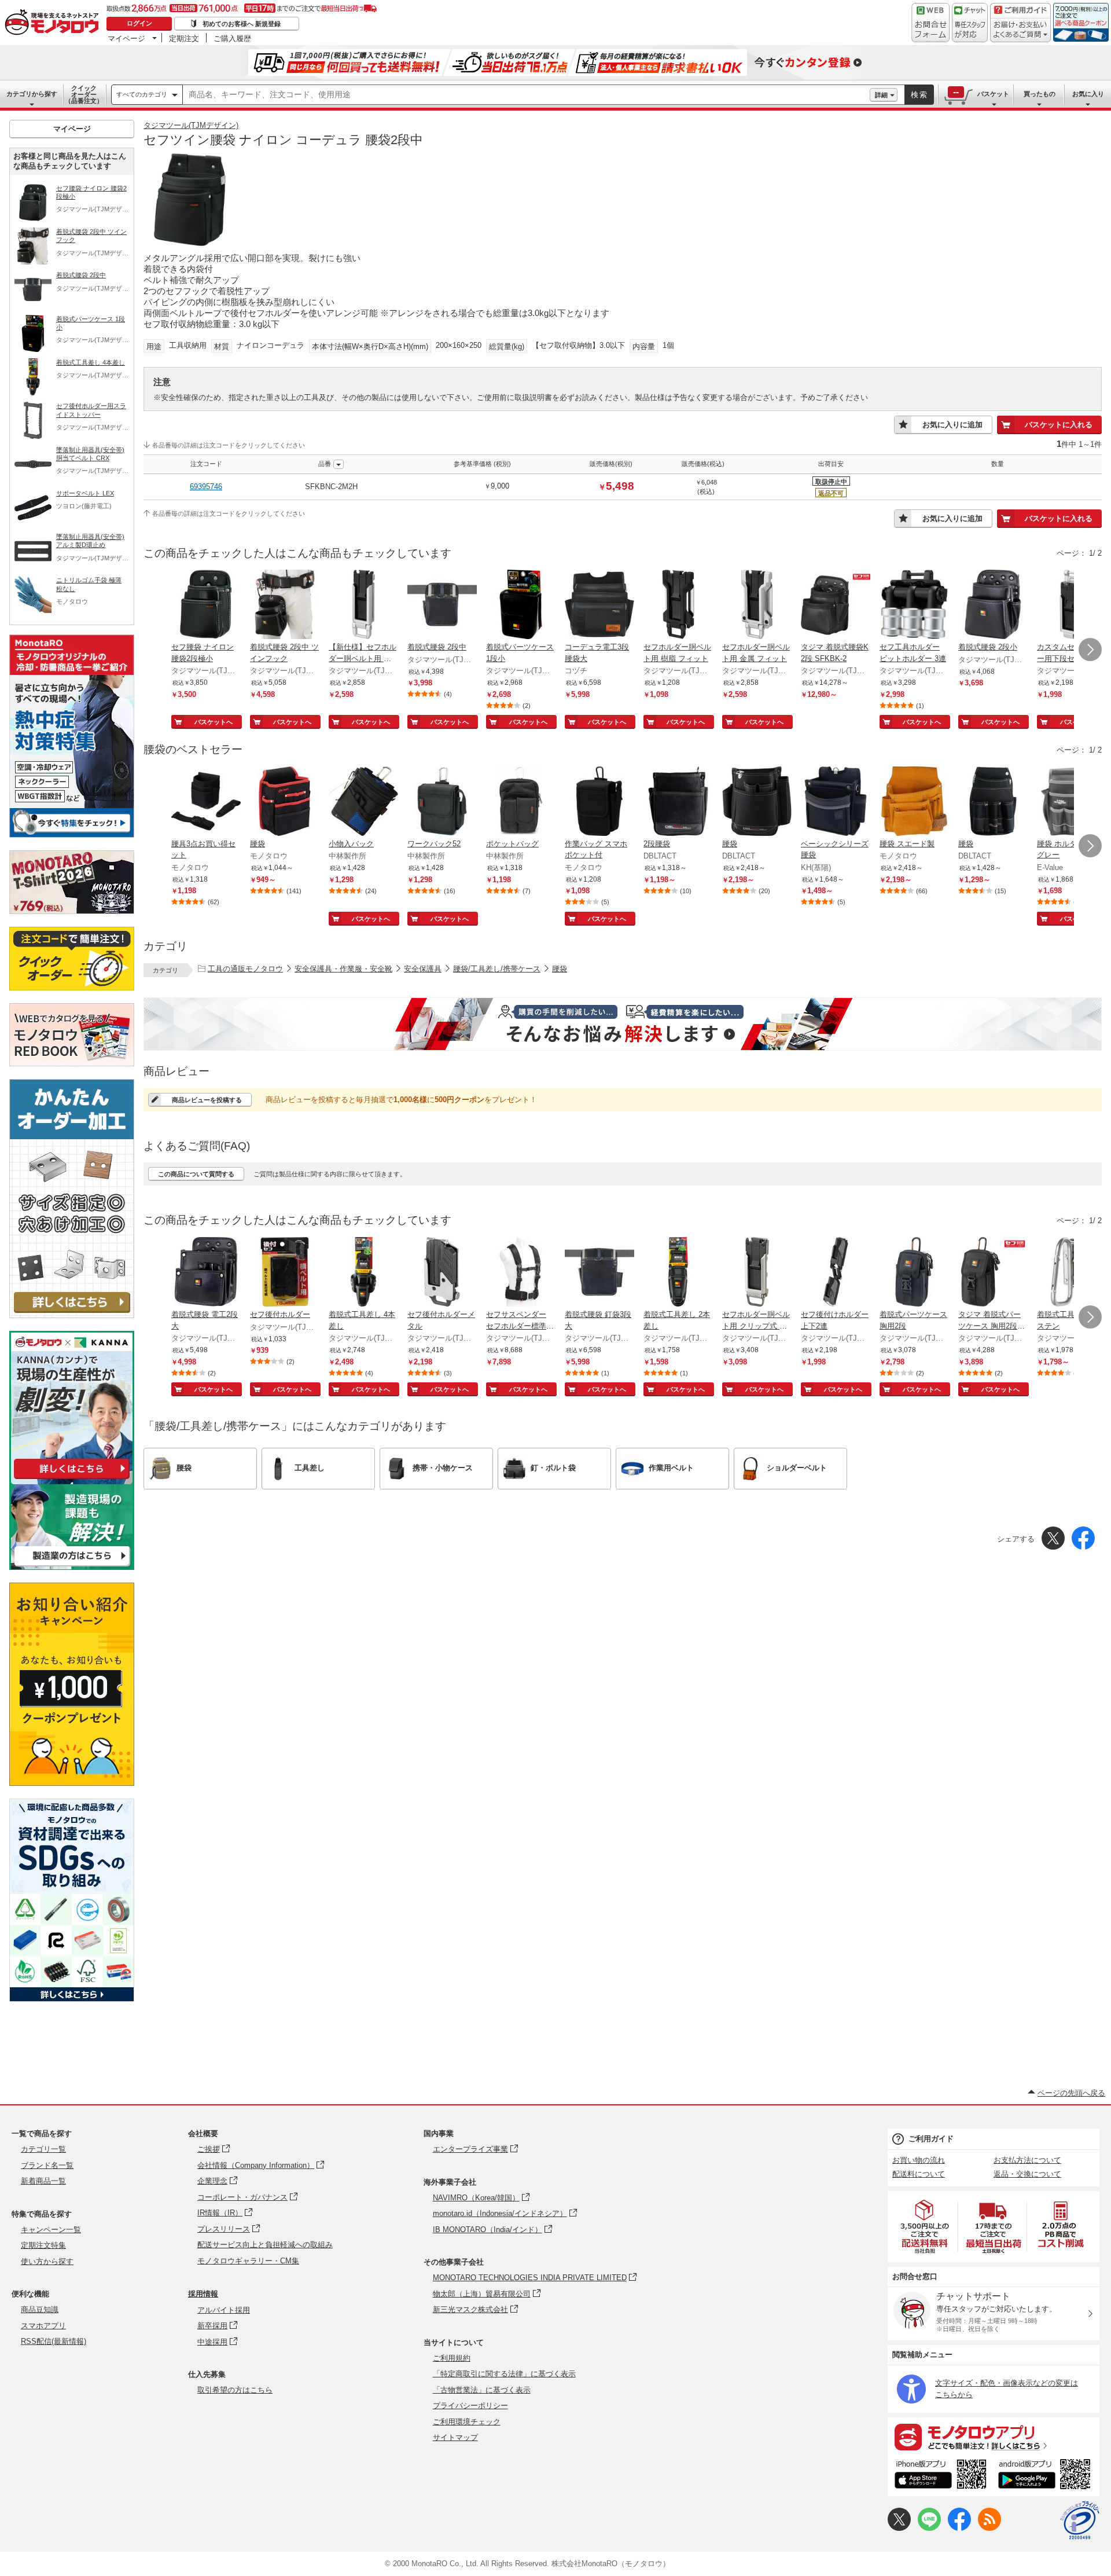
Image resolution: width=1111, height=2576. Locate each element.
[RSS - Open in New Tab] (989, 2528)
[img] (54, 23)
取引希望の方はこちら (235, 2390)
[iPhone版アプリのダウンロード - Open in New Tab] (941, 2476)
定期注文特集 (43, 2245)
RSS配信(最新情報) (54, 2341)
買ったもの (1040, 94)
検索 (919, 95)
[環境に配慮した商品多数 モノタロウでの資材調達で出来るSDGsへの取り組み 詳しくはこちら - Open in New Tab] (72, 1999)
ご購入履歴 (232, 38)
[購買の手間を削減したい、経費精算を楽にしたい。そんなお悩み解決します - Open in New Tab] (623, 1024)
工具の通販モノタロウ (245, 969)
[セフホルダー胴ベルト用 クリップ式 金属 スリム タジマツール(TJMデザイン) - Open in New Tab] (757, 1273)
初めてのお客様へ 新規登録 (242, 24)
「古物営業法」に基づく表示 (482, 2390)
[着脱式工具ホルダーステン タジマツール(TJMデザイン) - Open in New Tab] (1072, 1273)
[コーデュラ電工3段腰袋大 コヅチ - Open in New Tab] (599, 606)
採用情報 (203, 2294)
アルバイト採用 (224, 2310)
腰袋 (560, 969)
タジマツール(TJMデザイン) (191, 125)
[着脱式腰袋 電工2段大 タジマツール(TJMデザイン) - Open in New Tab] (206, 1273)
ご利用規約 (452, 2358)
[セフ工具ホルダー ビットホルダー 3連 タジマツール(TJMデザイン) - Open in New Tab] (914, 606)
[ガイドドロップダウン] (1020, 30)
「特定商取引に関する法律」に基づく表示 (504, 2374)
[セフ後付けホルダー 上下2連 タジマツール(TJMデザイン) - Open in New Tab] (836, 1273)
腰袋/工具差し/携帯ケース (497, 969)
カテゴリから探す (32, 94)
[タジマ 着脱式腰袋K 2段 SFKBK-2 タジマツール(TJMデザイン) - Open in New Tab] (836, 606)
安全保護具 (423, 969)
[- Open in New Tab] (925, 2227)
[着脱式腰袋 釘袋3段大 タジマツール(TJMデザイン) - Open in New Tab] (599, 1273)
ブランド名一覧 (47, 2165)
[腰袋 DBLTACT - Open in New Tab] (757, 802)
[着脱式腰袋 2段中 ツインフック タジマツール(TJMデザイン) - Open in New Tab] (285, 606)
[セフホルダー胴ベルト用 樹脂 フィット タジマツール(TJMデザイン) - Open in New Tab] (678, 606)
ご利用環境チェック (467, 2422)
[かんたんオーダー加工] (72, 1315)
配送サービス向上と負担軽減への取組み (265, 2245)
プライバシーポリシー (470, 2406)
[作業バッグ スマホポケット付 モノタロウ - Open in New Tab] (599, 802)
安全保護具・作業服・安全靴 (343, 969)
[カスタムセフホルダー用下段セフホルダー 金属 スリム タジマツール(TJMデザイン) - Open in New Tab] (1072, 606)
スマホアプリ (43, 2326)
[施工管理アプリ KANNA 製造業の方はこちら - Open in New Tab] (72, 1567)
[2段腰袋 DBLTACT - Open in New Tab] (678, 802)
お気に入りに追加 (952, 425)
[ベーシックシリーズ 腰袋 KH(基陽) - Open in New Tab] (836, 802)
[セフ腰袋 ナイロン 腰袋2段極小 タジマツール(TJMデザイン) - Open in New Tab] (206, 606)
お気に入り (1088, 94)
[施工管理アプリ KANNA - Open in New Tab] (72, 1479)
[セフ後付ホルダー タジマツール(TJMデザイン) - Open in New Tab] (285, 1273)
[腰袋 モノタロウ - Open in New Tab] (285, 802)
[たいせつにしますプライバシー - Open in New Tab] (1080, 2520)
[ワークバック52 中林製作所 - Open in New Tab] (442, 802)
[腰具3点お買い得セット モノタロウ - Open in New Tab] (206, 802)
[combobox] (526, 95)
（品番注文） (84, 94)
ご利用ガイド (931, 2139)
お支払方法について (1027, 2160)
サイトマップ (455, 2437)
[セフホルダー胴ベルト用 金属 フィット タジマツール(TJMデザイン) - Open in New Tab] (757, 606)
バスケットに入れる (1059, 425)
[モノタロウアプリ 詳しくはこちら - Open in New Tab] (994, 2436)
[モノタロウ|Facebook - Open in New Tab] (959, 2528)
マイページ (126, 38)
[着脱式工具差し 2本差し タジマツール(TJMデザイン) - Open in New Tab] (678, 1273)
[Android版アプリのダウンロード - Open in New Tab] (1046, 2476)
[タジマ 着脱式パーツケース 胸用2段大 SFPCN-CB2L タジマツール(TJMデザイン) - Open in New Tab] (993, 1273)
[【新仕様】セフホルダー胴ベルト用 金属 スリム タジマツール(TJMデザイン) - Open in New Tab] (363, 606)
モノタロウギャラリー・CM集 (248, 2261)
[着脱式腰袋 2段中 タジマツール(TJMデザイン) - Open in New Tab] (442, 606)
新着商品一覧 (43, 2181)
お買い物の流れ (919, 2160)
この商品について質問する (196, 1174)
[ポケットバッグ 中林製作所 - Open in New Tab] (521, 802)
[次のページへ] (1090, 649)
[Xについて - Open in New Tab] (899, 2528)
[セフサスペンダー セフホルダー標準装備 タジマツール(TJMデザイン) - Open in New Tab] (521, 1273)
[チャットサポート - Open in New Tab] (970, 23)
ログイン (139, 23)
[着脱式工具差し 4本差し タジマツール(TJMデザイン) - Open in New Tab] (363, 1273)
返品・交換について (1027, 2174)
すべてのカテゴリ (142, 94)
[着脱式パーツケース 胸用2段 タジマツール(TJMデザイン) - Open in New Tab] (914, 1273)
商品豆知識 (40, 2309)
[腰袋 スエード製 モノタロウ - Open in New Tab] (914, 802)
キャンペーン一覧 (51, 2230)
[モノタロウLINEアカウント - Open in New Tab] (929, 2528)
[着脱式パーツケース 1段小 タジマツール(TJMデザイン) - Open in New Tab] (521, 606)
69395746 (206, 487)
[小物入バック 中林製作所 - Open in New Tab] (363, 802)
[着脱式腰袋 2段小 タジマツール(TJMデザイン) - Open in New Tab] (993, 606)
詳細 (881, 95)
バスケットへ (214, 722)
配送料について (919, 2174)
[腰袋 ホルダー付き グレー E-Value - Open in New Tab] (1072, 802)
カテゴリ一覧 (43, 2149)
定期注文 (184, 38)
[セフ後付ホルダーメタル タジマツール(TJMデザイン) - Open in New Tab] (442, 1273)
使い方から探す (47, 2261)
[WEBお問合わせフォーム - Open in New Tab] (930, 23)
